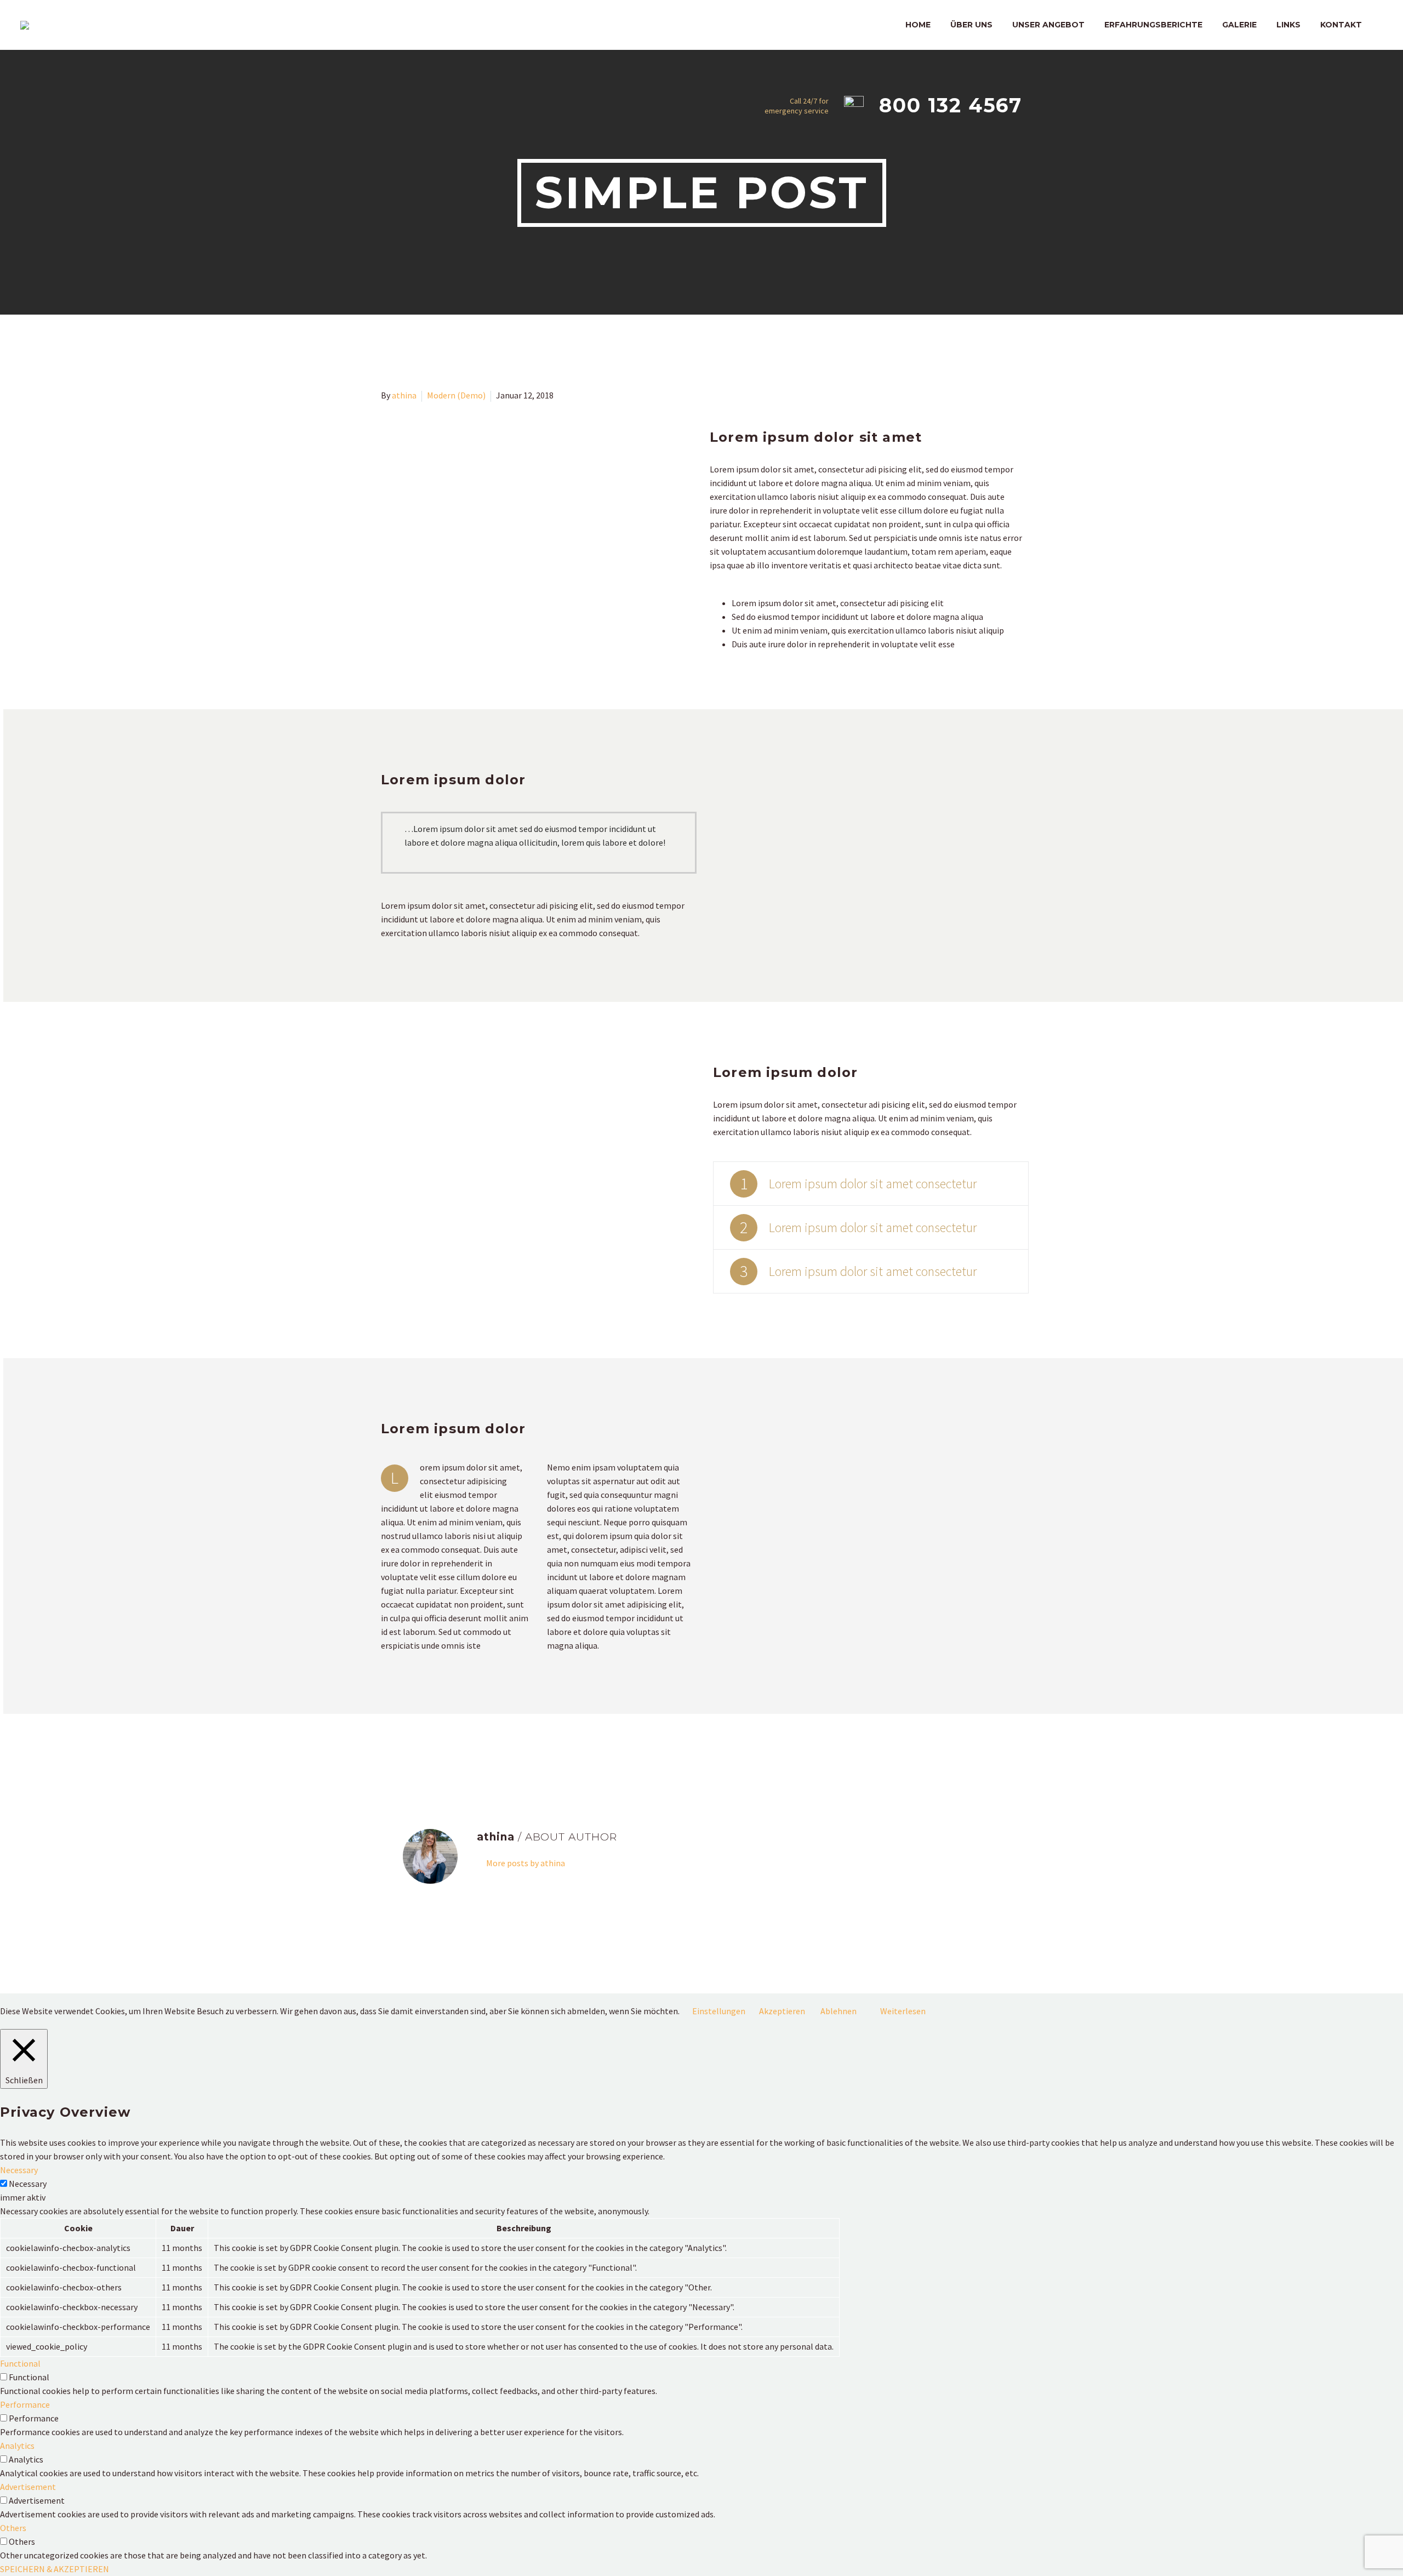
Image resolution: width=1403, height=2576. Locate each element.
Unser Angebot (1048, 25)
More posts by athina (526, 1863)
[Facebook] (388, 1751)
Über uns (971, 25)
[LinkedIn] (452, 1751)
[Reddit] (467, 1751)
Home (918, 25)
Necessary (28, 2184)
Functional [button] (20, 2363)
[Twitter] (404, 1751)
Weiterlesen (903, 2011)
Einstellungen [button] (719, 2011)
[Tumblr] (436, 1751)
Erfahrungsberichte (1153, 25)
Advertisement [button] (28, 2487)
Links (1288, 25)
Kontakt (1341, 25)
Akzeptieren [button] (782, 2011)
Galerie (1239, 25)
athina (404, 395)
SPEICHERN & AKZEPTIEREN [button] (55, 2569)
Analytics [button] (17, 2446)
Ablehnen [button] (839, 2011)
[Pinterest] (420, 1751)
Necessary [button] (19, 2170)
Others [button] (13, 2528)
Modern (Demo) (456, 395)
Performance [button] (25, 2404)
